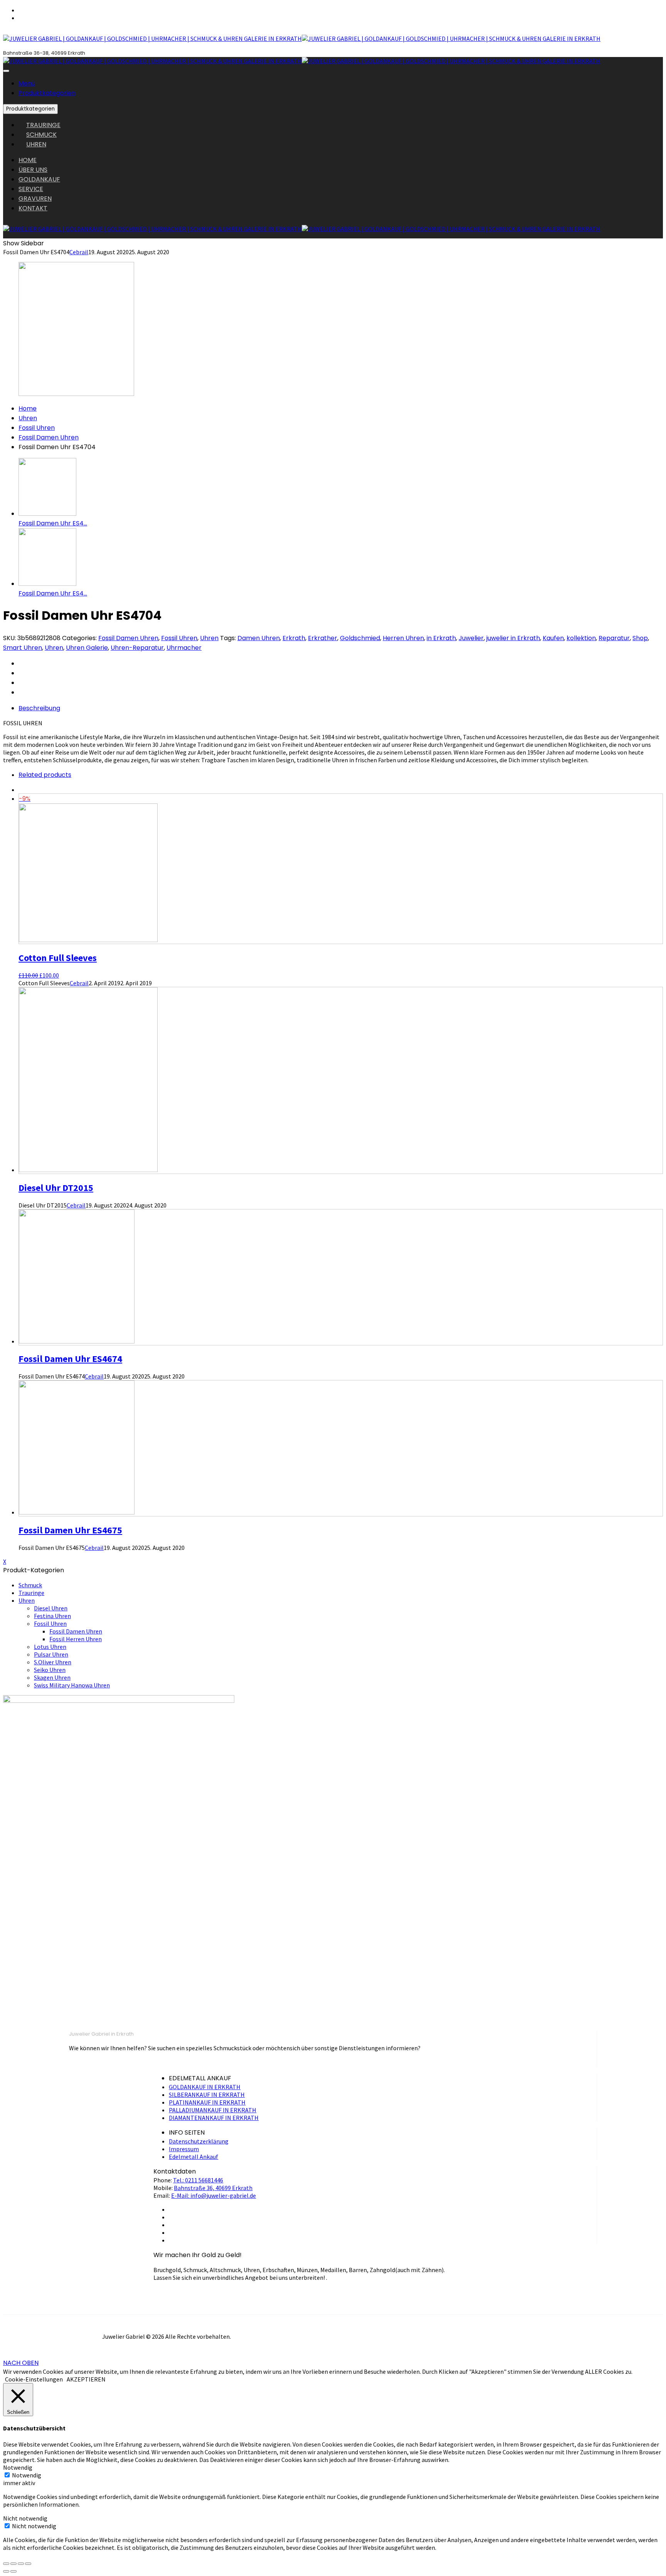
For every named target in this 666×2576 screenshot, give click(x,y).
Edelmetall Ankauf (193, 2157)
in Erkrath (441, 638)
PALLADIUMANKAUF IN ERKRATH (213, 2110)
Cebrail (79, 252)
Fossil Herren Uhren (76, 1639)
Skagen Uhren (52, 1677)
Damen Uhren (259, 638)
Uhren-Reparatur (137, 648)
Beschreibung (39, 708)
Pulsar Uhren (51, 1654)
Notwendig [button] (18, 2467)
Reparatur (614, 638)
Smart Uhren (23, 648)
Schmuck (30, 1585)
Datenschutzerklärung (199, 2141)
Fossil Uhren (37, 428)
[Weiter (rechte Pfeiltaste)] (13, 2571)
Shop (640, 638)
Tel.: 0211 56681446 (198, 2180)
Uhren (28, 418)
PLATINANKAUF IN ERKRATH (207, 2102)
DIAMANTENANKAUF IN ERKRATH (214, 2118)
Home (28, 408)
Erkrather (323, 638)
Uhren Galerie (87, 648)
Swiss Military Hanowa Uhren (72, 1685)
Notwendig (27, 2475)
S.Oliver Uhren (53, 1662)
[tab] (341, 708)
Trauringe (31, 1593)
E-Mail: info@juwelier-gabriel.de (214, 2195)
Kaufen (553, 638)
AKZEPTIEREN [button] (86, 2379)
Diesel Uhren (51, 1608)
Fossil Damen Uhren (49, 437)
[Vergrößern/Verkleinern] (28, 2564)
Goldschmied (360, 638)
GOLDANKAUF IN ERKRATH (205, 2087)
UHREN (36, 144)
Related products (45, 775)
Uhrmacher (184, 648)
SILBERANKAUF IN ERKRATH (207, 2095)
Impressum (184, 2149)
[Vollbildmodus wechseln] (21, 2564)
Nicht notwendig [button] (25, 2518)
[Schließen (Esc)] (6, 2564)
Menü (27, 83)
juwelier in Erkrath (513, 638)
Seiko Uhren (50, 1670)
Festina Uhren (52, 1616)
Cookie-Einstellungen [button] (34, 2379)
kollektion (581, 638)
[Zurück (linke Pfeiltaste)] (6, 2571)
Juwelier (471, 638)
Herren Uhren (403, 638)
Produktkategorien (47, 93)
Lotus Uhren (50, 1647)
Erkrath (294, 638)
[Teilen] (13, 2564)
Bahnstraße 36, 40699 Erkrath (213, 2188)
